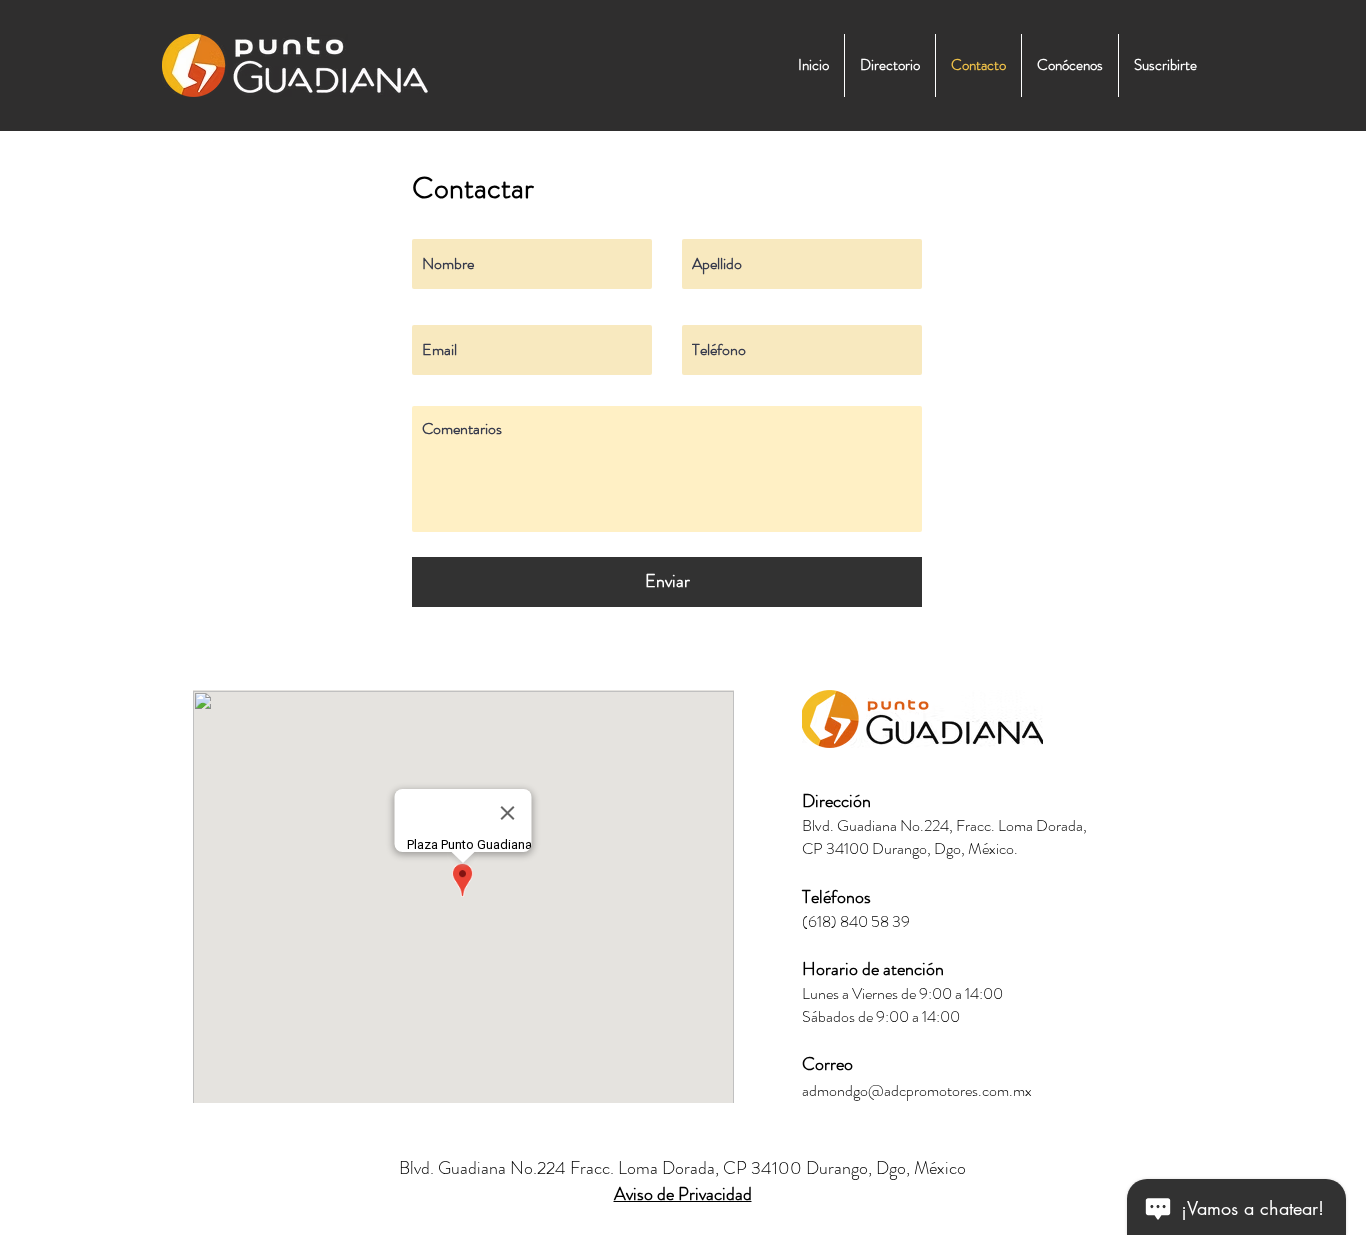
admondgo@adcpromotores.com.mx (917, 1090)
